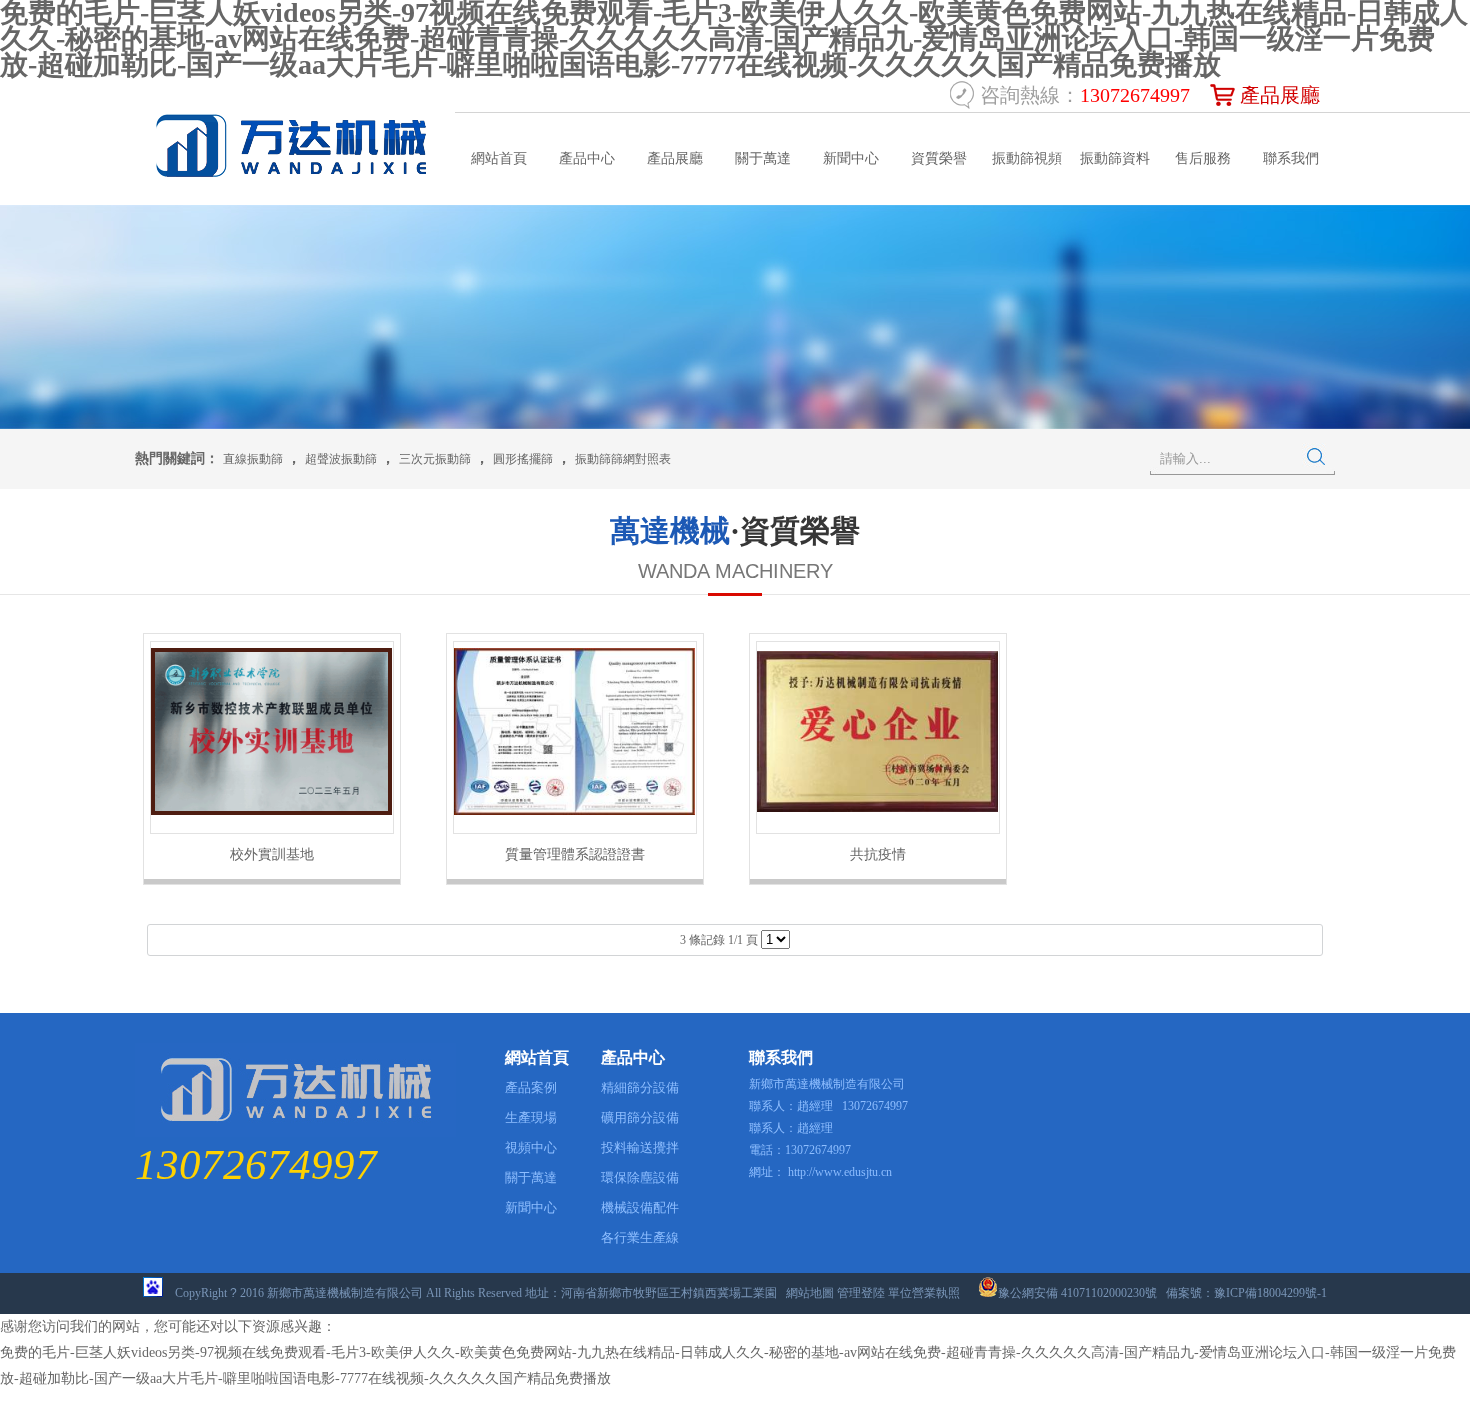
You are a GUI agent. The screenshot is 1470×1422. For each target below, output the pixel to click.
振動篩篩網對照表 (623, 459)
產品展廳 (1280, 95)
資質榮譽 (939, 158)
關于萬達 (763, 158)
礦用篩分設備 (640, 1117)
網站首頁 (499, 158)
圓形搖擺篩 (523, 459)
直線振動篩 (253, 459)
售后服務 (1203, 158)
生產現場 (531, 1117)
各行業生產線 (640, 1237)
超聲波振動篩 (341, 459)
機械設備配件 (640, 1207)
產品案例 (531, 1087)
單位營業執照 (924, 1293)
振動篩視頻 (1027, 158)
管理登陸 (861, 1293)
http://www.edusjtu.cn (840, 1172)
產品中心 (587, 158)
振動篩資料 (1115, 158)
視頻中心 (531, 1147)
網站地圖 (810, 1293)
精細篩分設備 (640, 1087)
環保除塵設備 (640, 1177)
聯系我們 (1291, 158)
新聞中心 (851, 158)
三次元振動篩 (435, 459)
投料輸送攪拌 (640, 1147)
